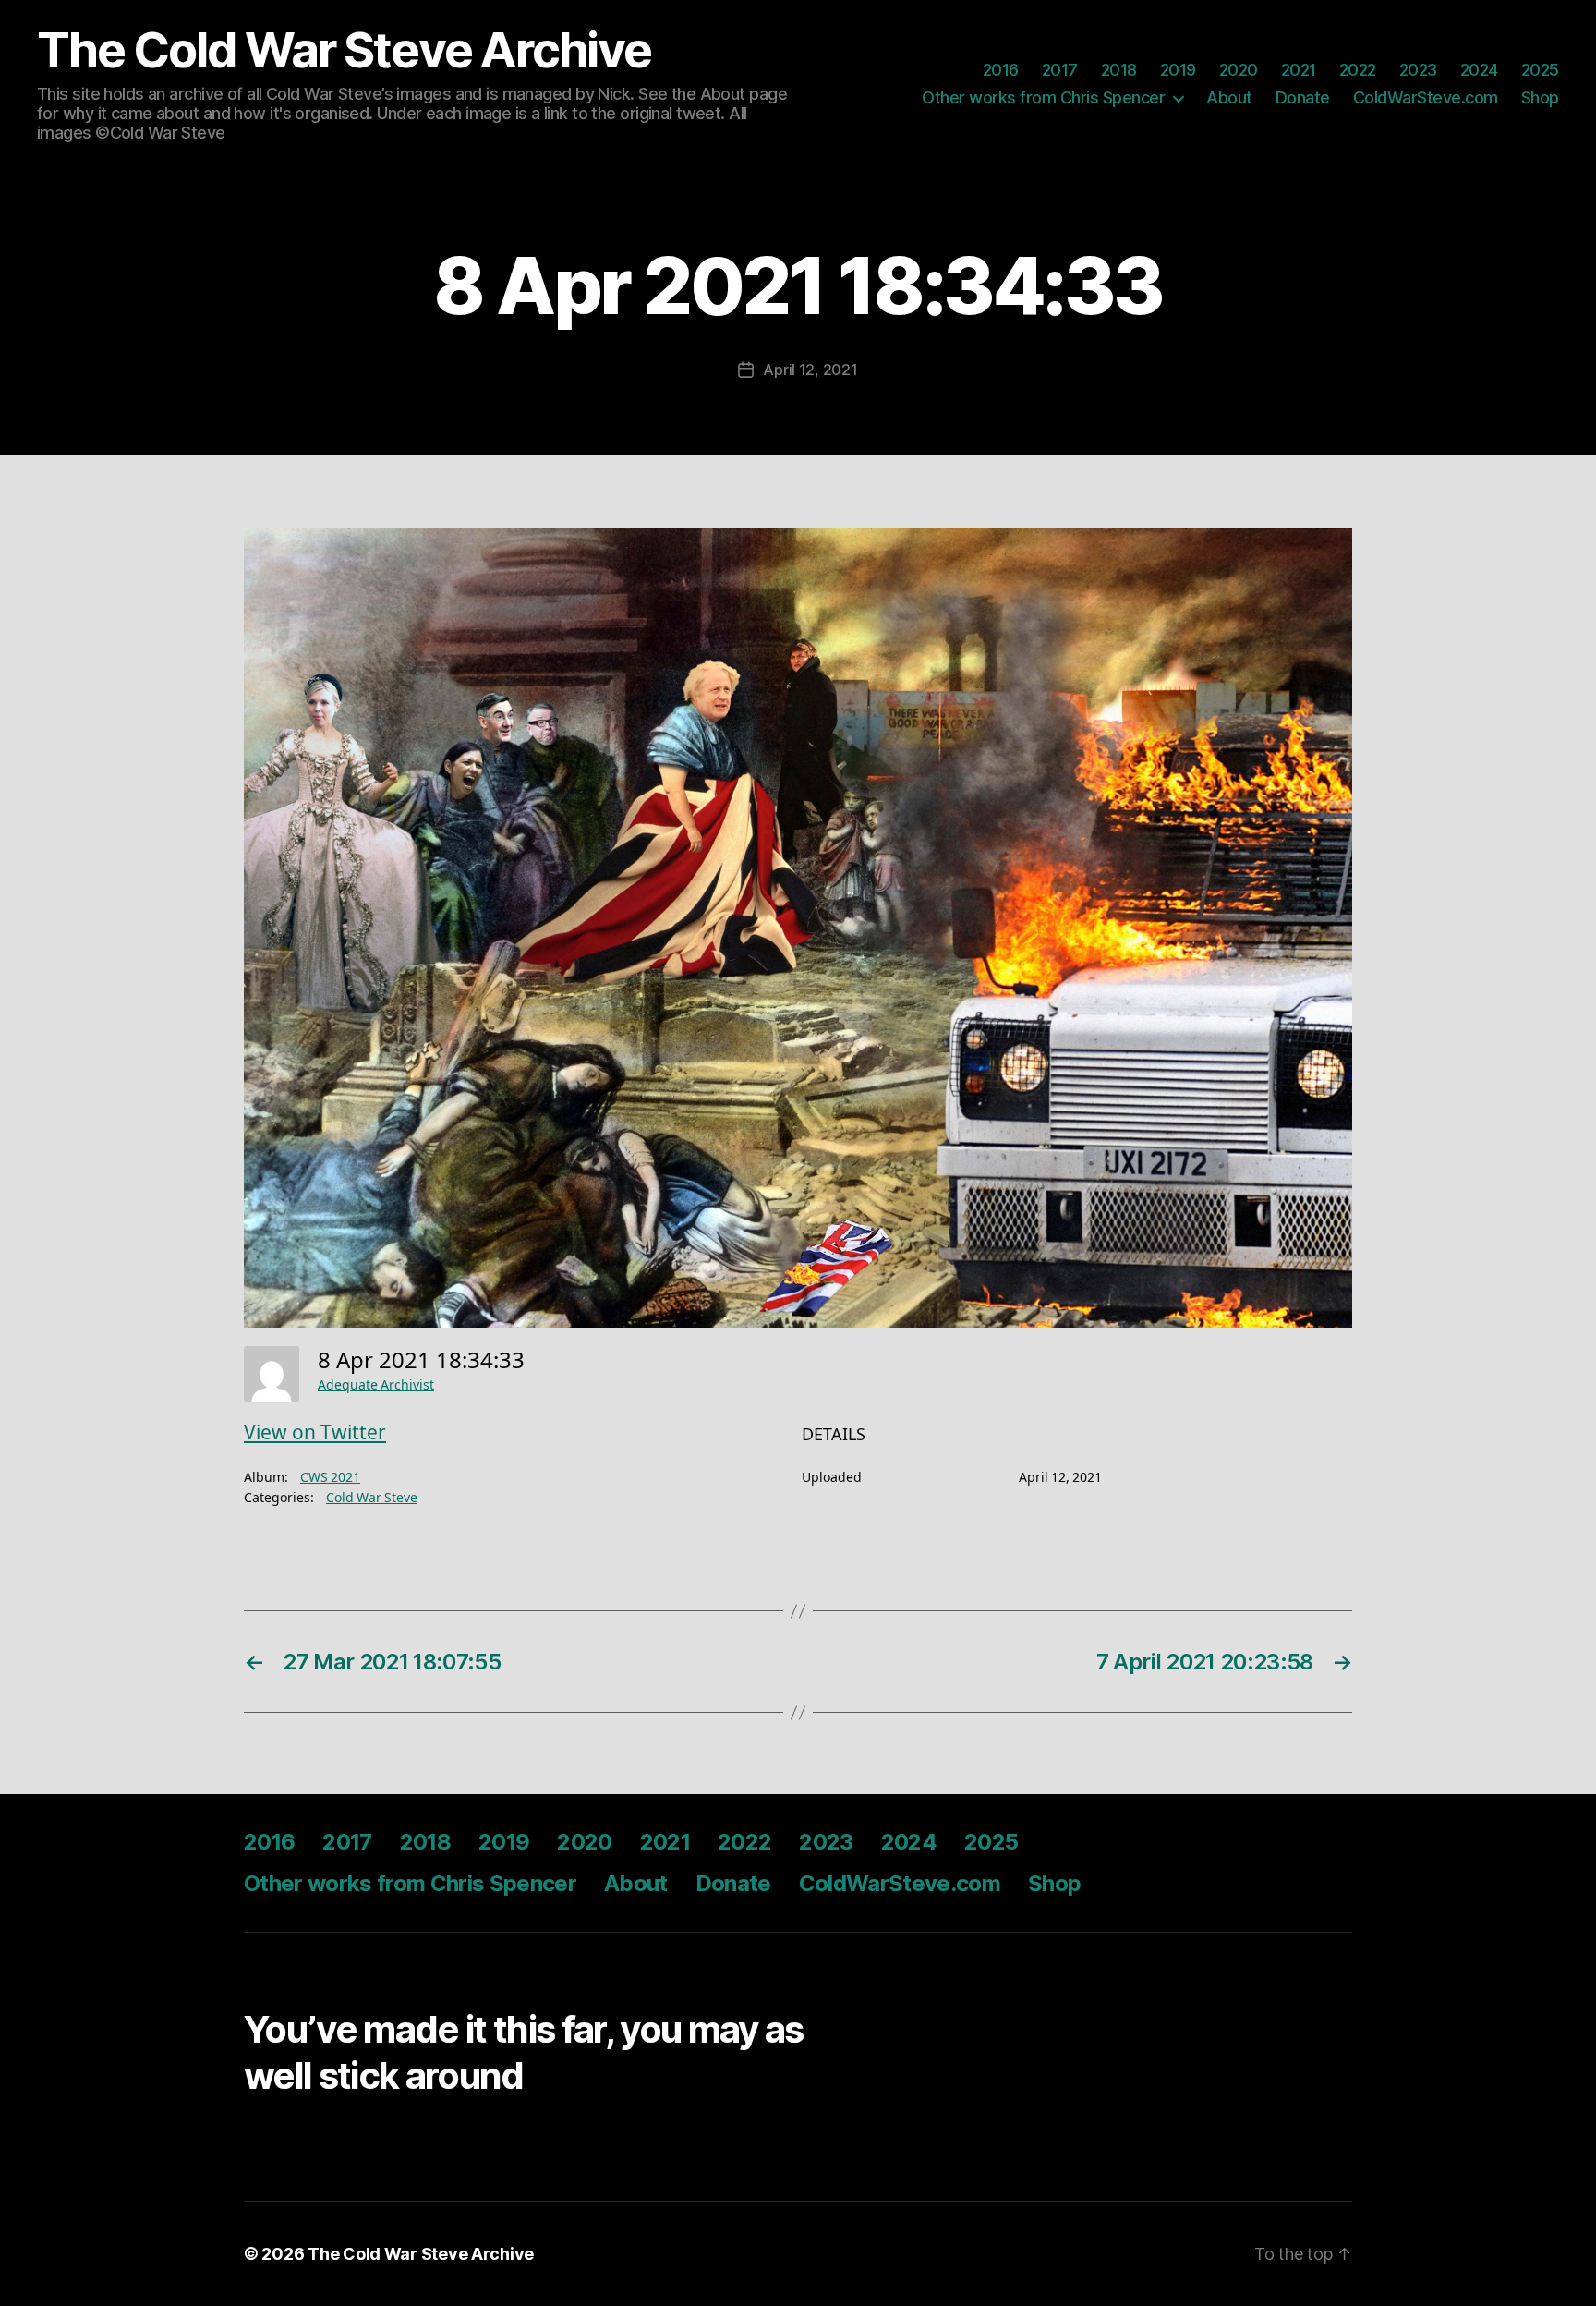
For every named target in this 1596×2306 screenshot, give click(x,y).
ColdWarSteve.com (1426, 97)
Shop (1540, 97)
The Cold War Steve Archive (344, 50)
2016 (1001, 70)
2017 (1060, 70)
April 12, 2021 (810, 370)
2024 (1479, 70)
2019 (1178, 70)
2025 (1540, 70)
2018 (1119, 70)
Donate (1303, 97)
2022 (1358, 70)
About (1229, 97)
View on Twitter (315, 1433)
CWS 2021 (330, 1478)
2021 (1299, 70)
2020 (1239, 70)
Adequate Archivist (376, 1385)
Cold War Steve (372, 1498)
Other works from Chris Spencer (1043, 97)
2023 (1418, 70)
